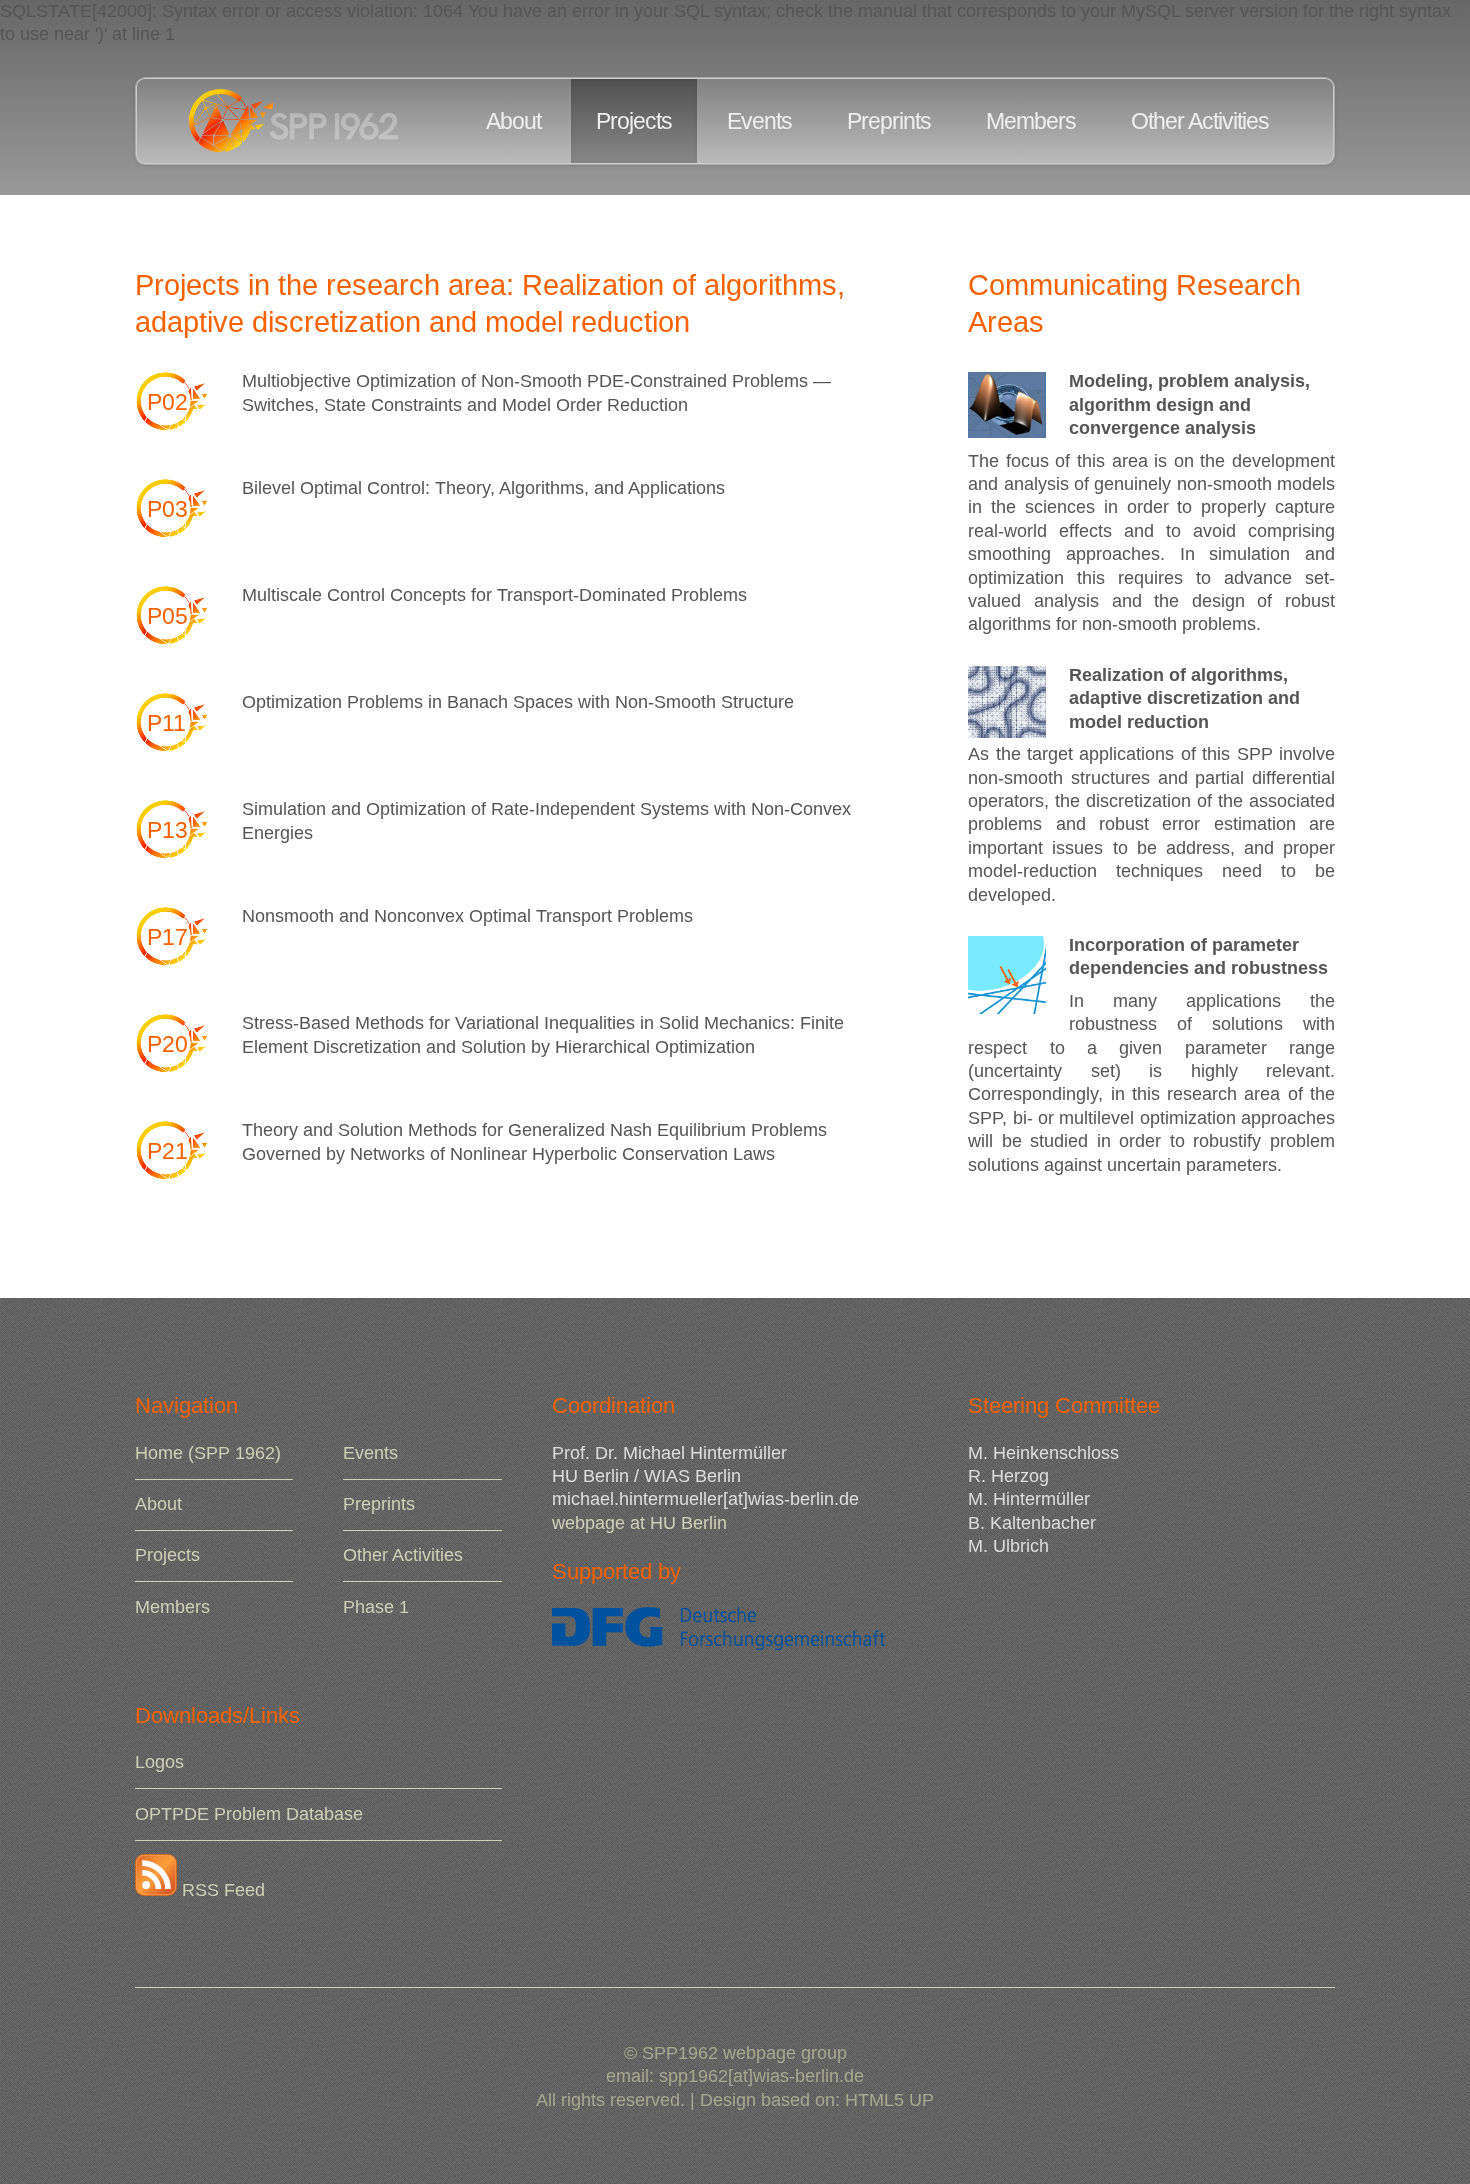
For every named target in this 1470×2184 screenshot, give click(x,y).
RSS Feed (221, 1890)
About (513, 121)
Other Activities (1200, 121)
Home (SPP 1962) (208, 1453)
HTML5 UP (889, 2100)
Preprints (889, 121)
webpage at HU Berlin (639, 1523)
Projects (634, 121)
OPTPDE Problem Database (249, 1814)
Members (1031, 121)
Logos (159, 1762)
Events (759, 121)
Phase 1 (376, 1607)
